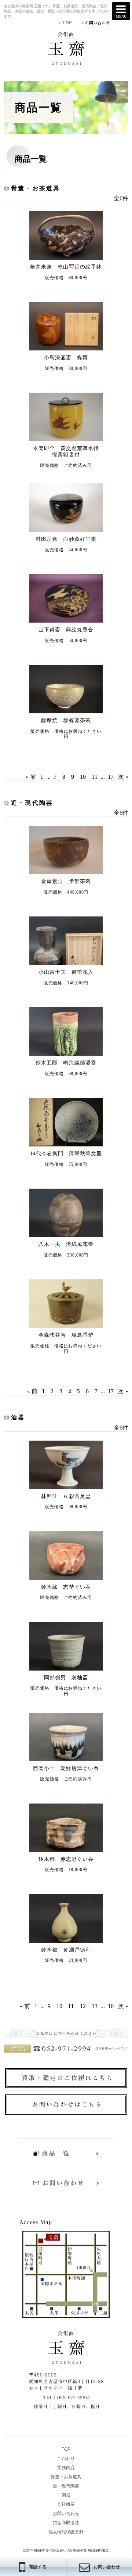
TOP (66, 2449)
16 (111, 2006)
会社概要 (66, 2504)
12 (83, 2006)
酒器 (66, 2495)
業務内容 (66, 2468)
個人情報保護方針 (66, 2532)
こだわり (66, 2458)
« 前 (31, 777)
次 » (123, 777)
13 (95, 2006)
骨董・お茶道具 (66, 2477)
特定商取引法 (66, 2523)
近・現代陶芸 (66, 2486)
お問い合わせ (66, 2514)
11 (95, 777)
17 (111, 777)
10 (83, 777)
